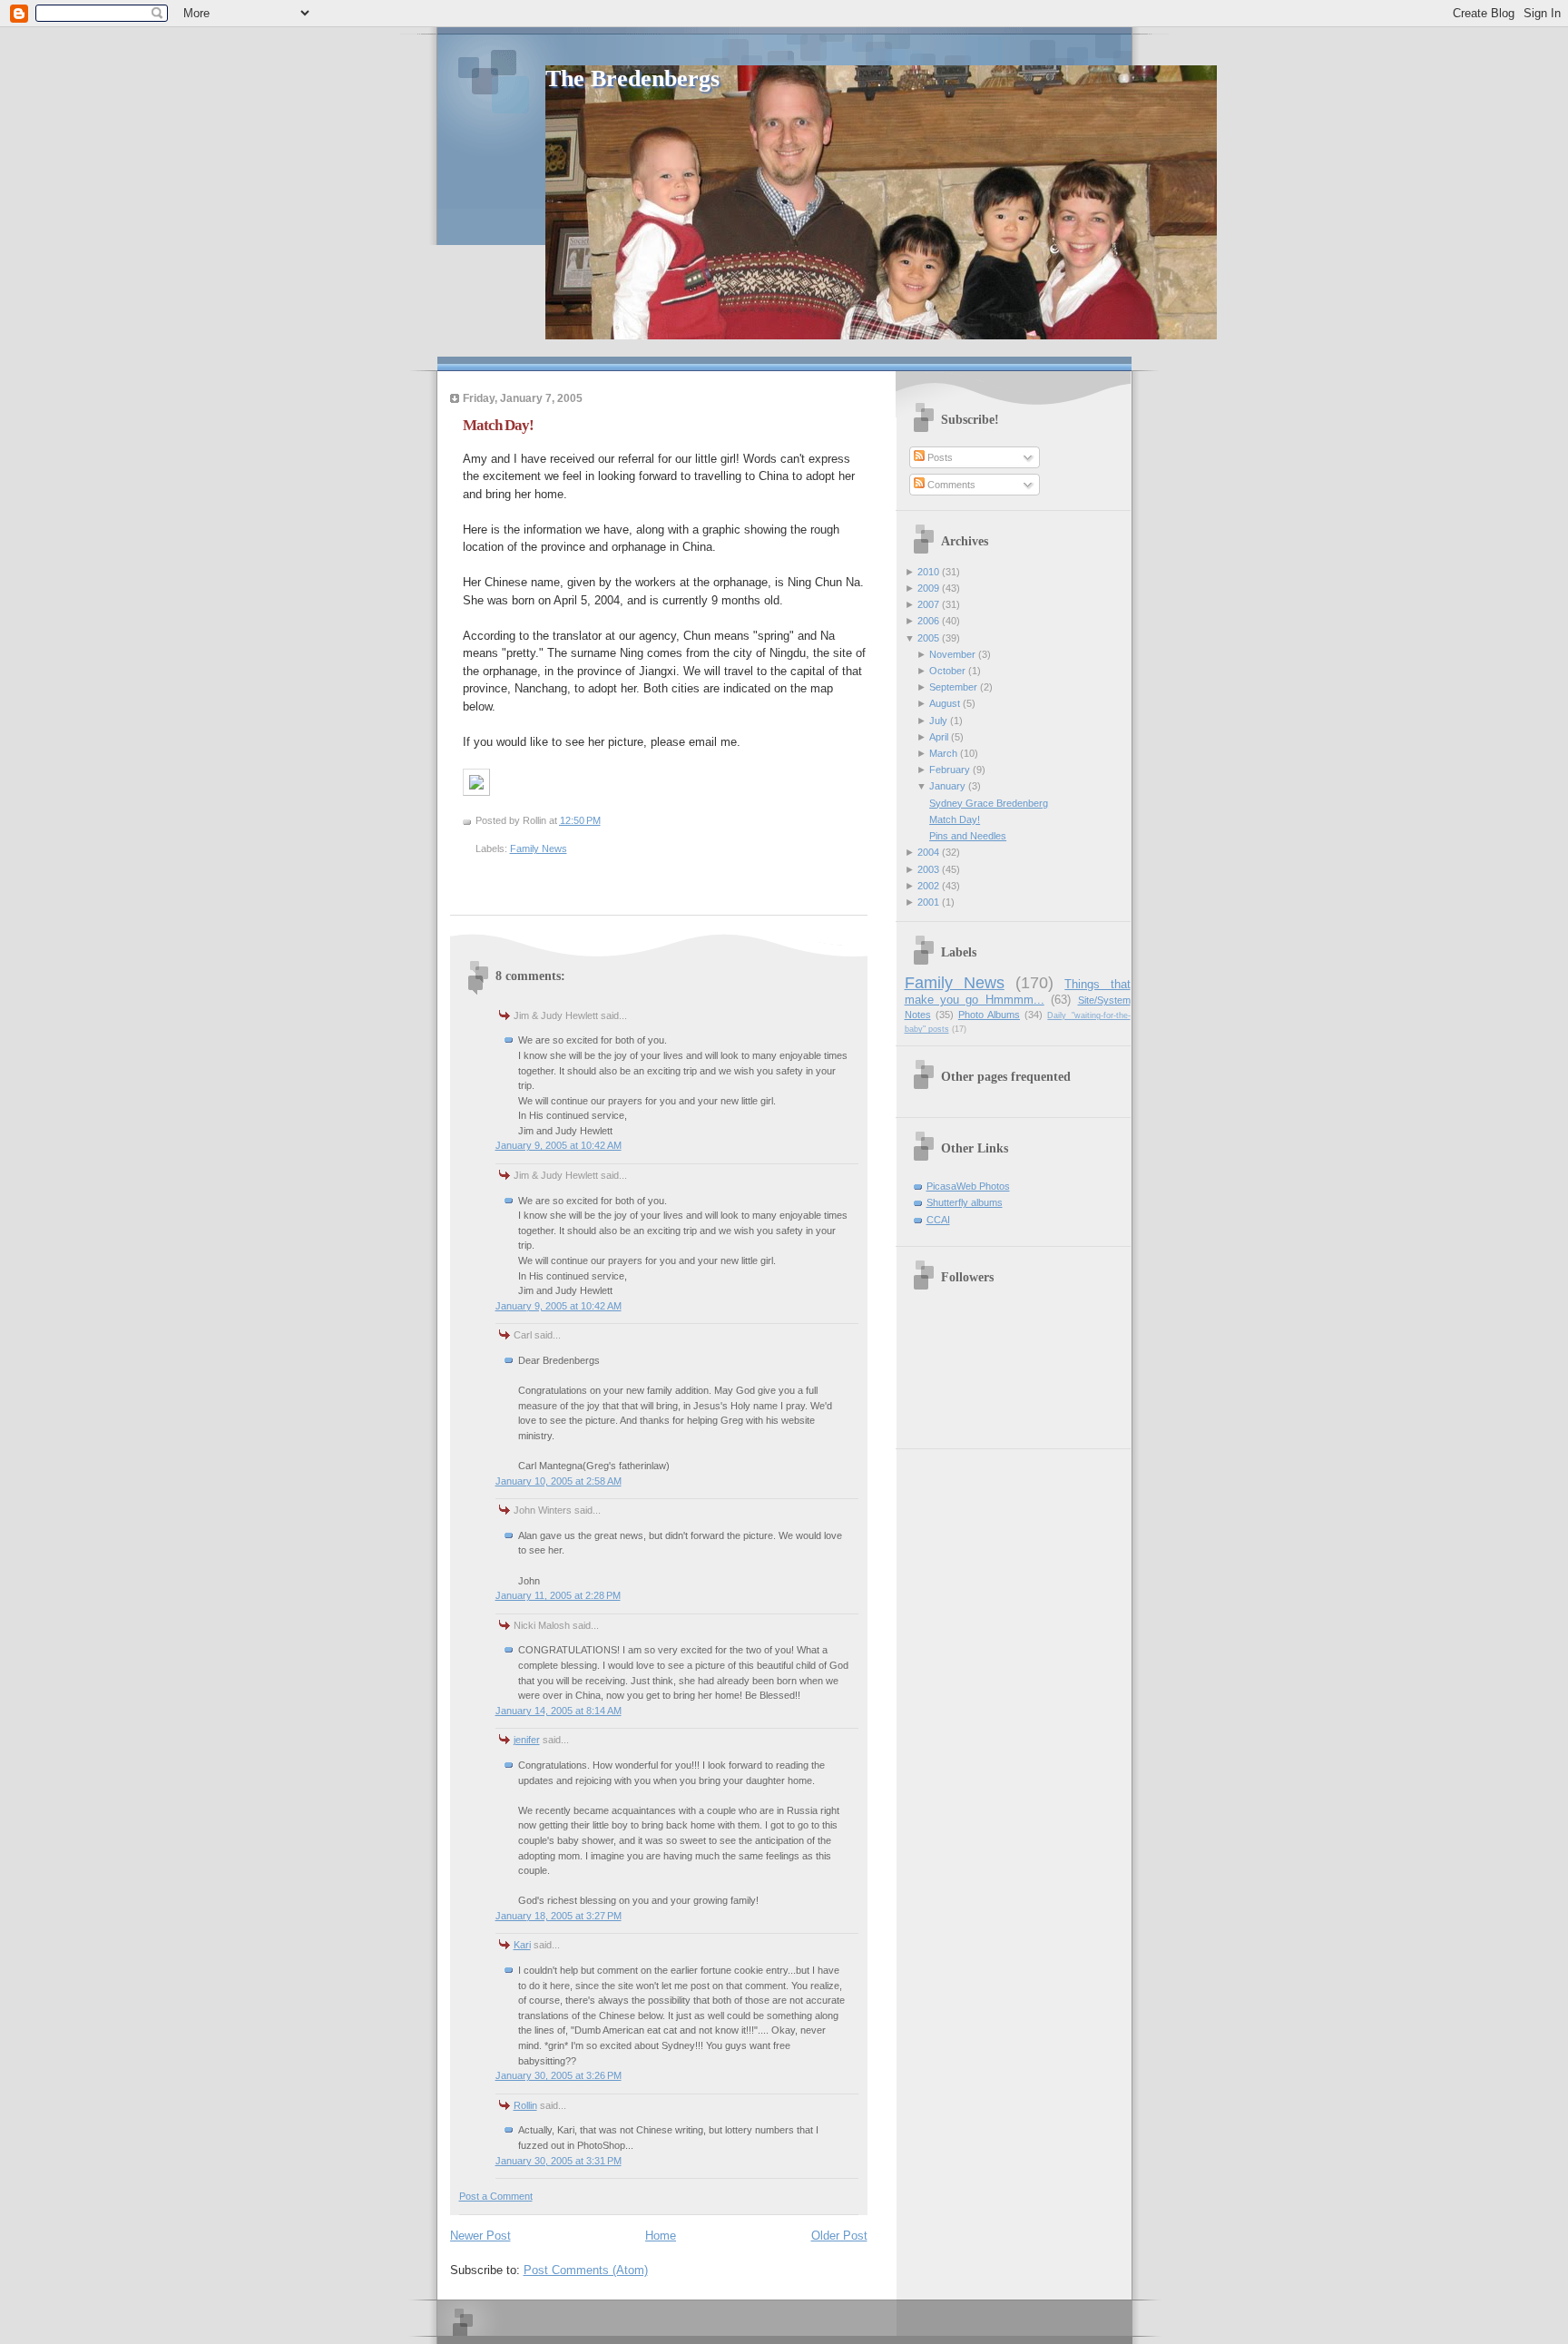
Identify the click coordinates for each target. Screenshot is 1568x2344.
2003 (928, 869)
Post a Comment (496, 2196)
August (945, 703)
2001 (928, 902)
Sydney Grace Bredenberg (989, 803)
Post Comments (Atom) (586, 2270)
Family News (539, 848)
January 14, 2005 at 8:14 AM (559, 1711)
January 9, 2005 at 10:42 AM (559, 1145)
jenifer (527, 1740)
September (953, 687)
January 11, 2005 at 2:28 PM (558, 1595)
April (939, 737)
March (943, 753)
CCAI (938, 1220)
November (952, 654)
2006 (928, 621)
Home (661, 2236)
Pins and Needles (968, 836)
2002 (928, 886)
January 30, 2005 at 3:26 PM (559, 2075)
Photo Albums (989, 1015)
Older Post (839, 2236)
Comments (950, 485)
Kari (522, 1945)
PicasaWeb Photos (968, 1186)
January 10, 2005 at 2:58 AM (559, 1481)
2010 (928, 572)
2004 (928, 852)
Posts (939, 457)
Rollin (525, 2105)
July (938, 721)
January (947, 786)
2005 (928, 638)
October (947, 671)
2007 (928, 604)
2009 (928, 588)
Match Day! (498, 425)
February (950, 770)
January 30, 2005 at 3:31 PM (559, 2161)
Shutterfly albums (965, 1202)
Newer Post (480, 2236)
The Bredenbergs (632, 78)
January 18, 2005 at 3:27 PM (559, 1916)
